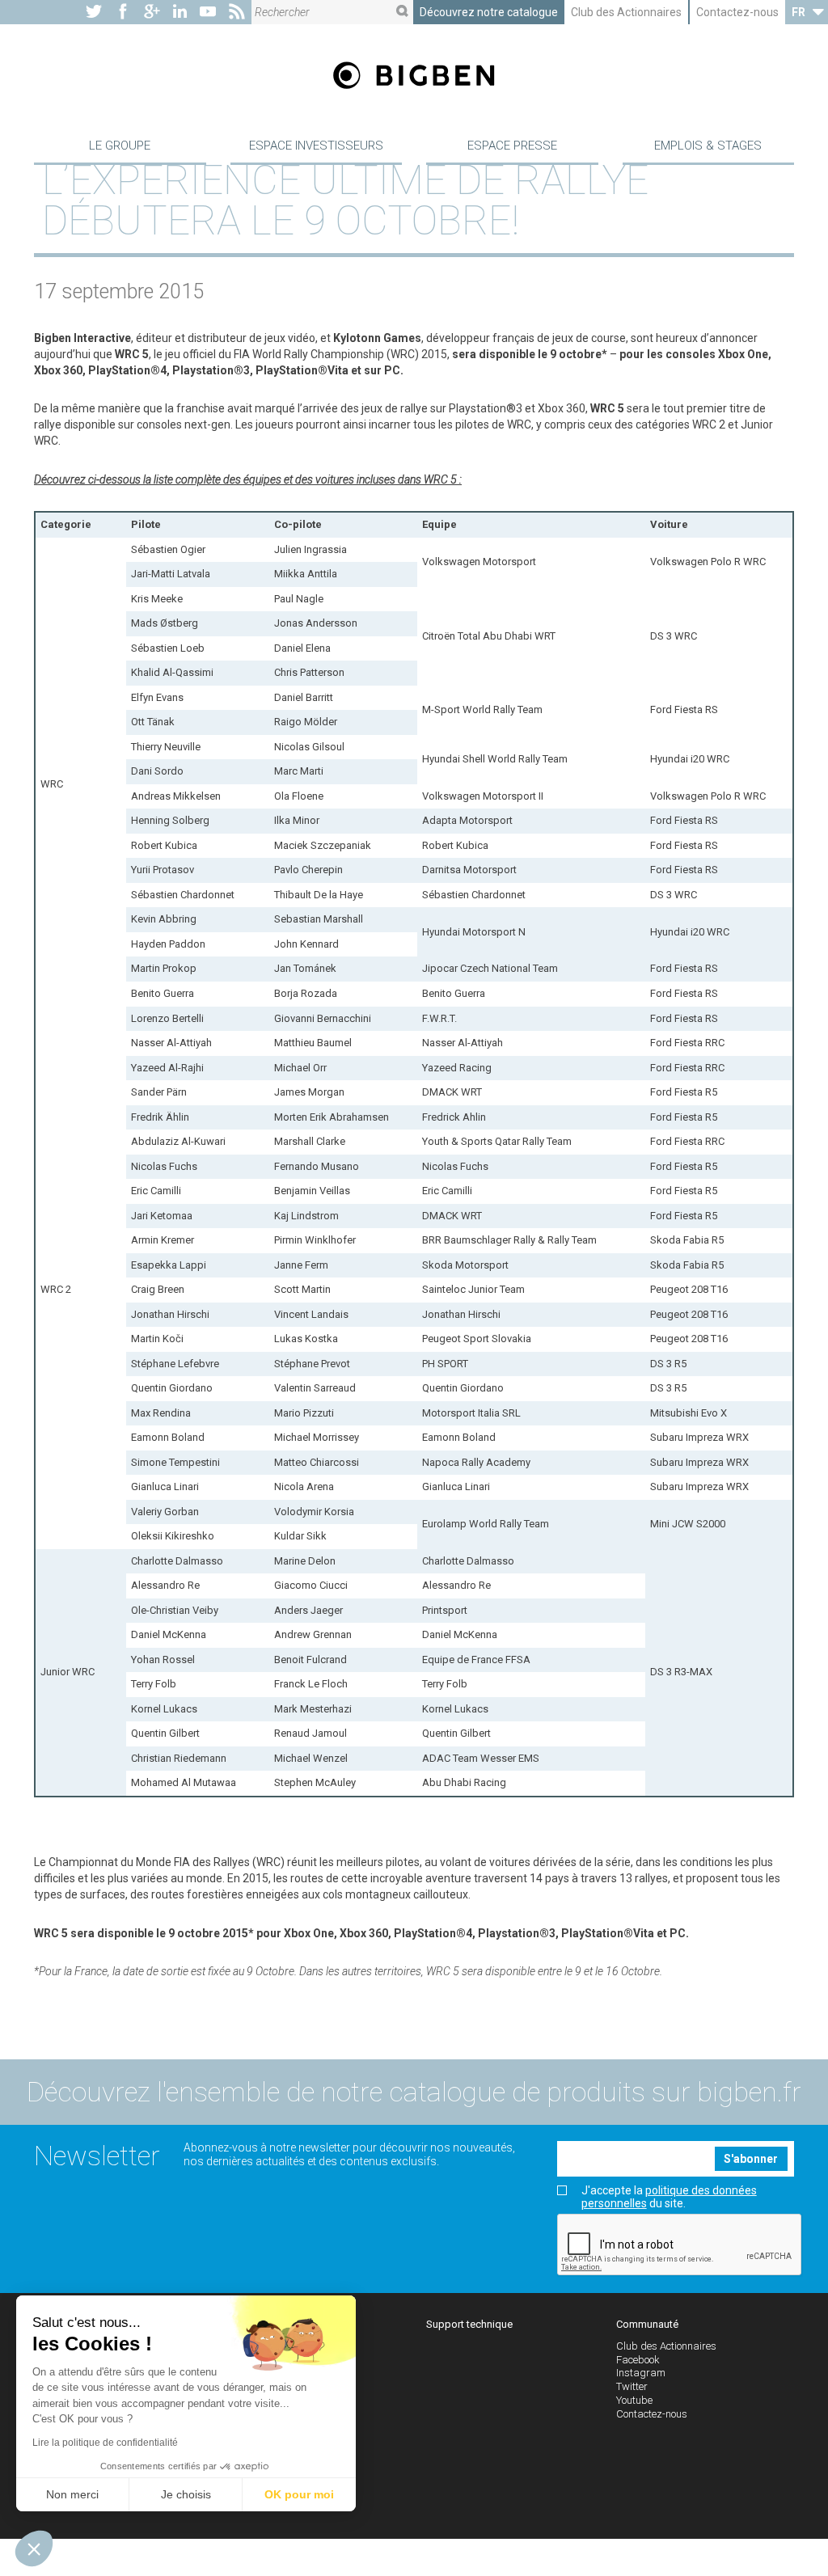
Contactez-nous (737, 12)
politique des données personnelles (669, 2196)
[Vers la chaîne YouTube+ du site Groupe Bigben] (208, 12)
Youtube (634, 2400)
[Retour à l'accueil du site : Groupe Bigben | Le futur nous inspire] (414, 77)
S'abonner (751, 2159)
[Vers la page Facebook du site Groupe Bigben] (123, 12)
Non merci (72, 2494)
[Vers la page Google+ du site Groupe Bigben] (152, 12)
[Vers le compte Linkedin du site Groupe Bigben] (180, 12)
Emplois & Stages (708, 146)
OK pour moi (299, 2494)
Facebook (638, 2360)
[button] (34, 2549)
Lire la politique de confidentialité (105, 2443)
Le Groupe (120, 146)
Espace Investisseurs (316, 146)
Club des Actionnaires (626, 12)
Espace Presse (512, 146)
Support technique (469, 2324)
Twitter (632, 2386)
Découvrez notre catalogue (489, 12)
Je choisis (186, 2494)
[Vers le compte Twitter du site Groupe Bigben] (94, 12)
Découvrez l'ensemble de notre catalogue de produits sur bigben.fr (414, 2092)
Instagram (641, 2373)
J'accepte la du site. (669, 2197)
